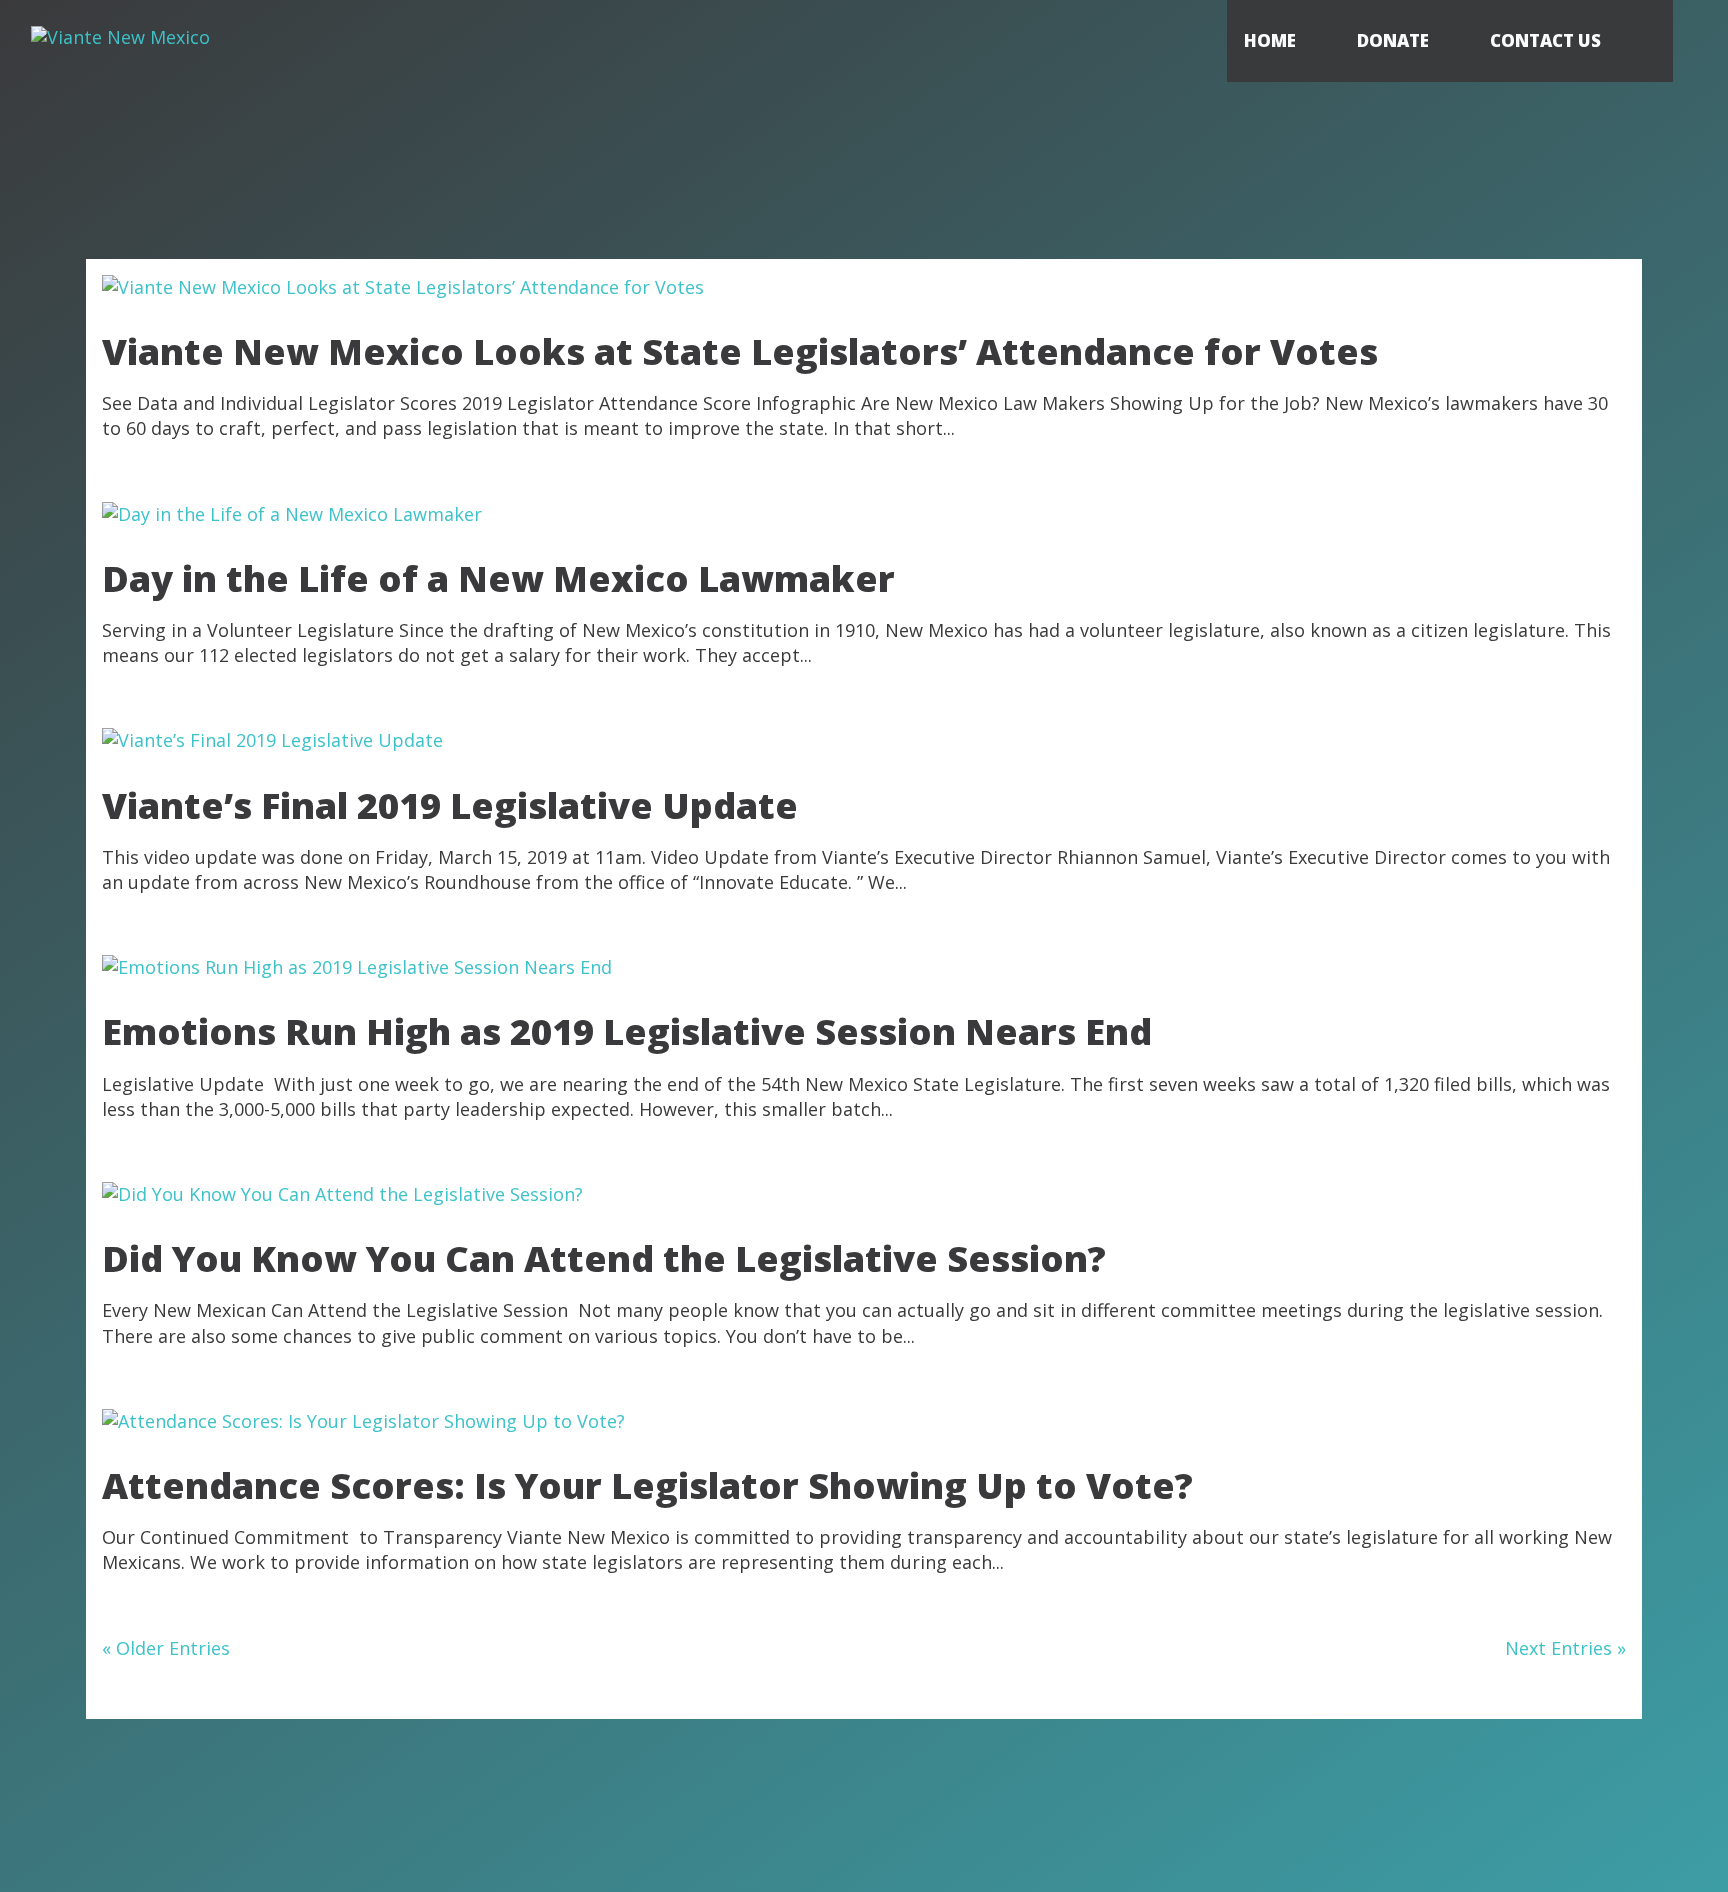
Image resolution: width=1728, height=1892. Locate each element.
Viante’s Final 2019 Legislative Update (450, 805)
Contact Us (1545, 40)
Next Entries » (1565, 1648)
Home (1270, 40)
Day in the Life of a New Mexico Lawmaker (498, 578)
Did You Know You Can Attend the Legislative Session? (604, 1258)
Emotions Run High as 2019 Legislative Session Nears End (627, 1031)
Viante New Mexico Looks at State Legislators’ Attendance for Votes (740, 351)
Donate (1393, 40)
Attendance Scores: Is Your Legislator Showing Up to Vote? (647, 1485)
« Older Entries (166, 1648)
